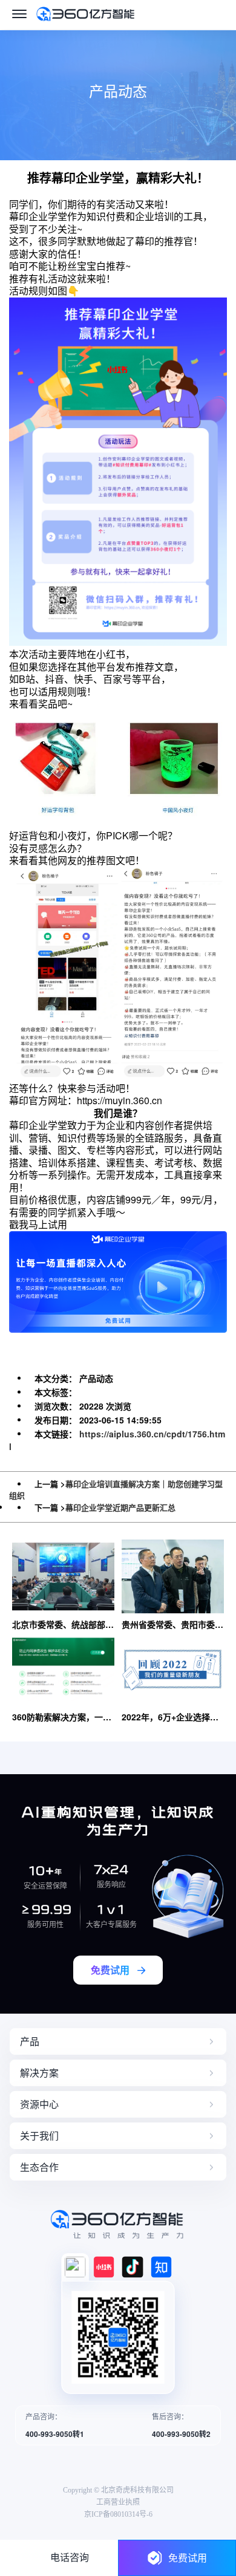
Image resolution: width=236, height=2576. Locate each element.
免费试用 (188, 2558)
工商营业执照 (118, 2502)
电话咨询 (70, 2558)
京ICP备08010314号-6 (118, 2514)
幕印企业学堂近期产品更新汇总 (120, 1507)
